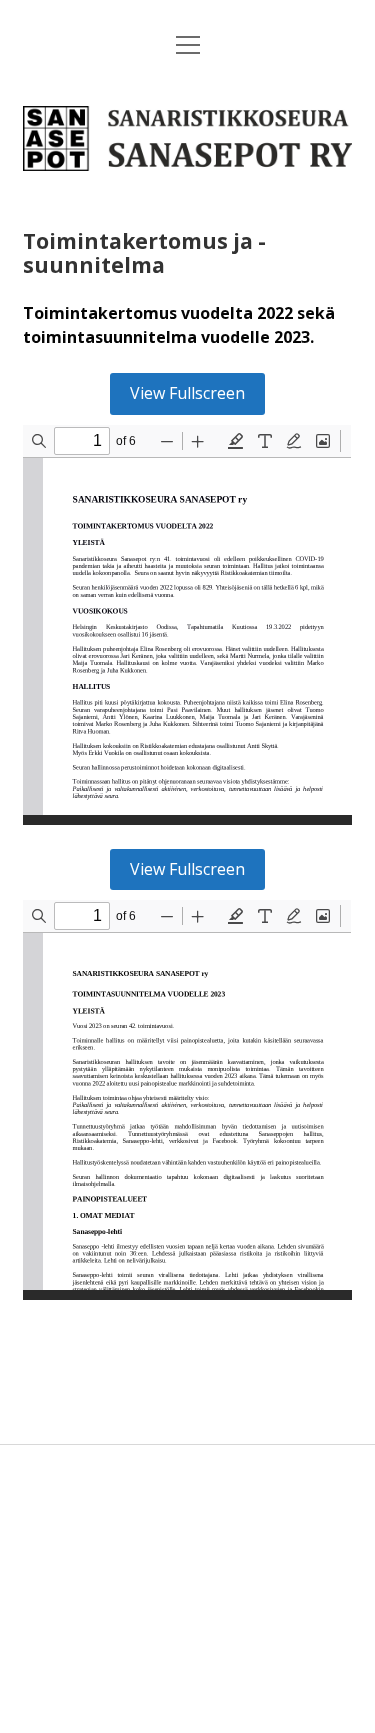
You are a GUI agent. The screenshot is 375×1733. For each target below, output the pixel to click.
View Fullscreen (187, 393)
